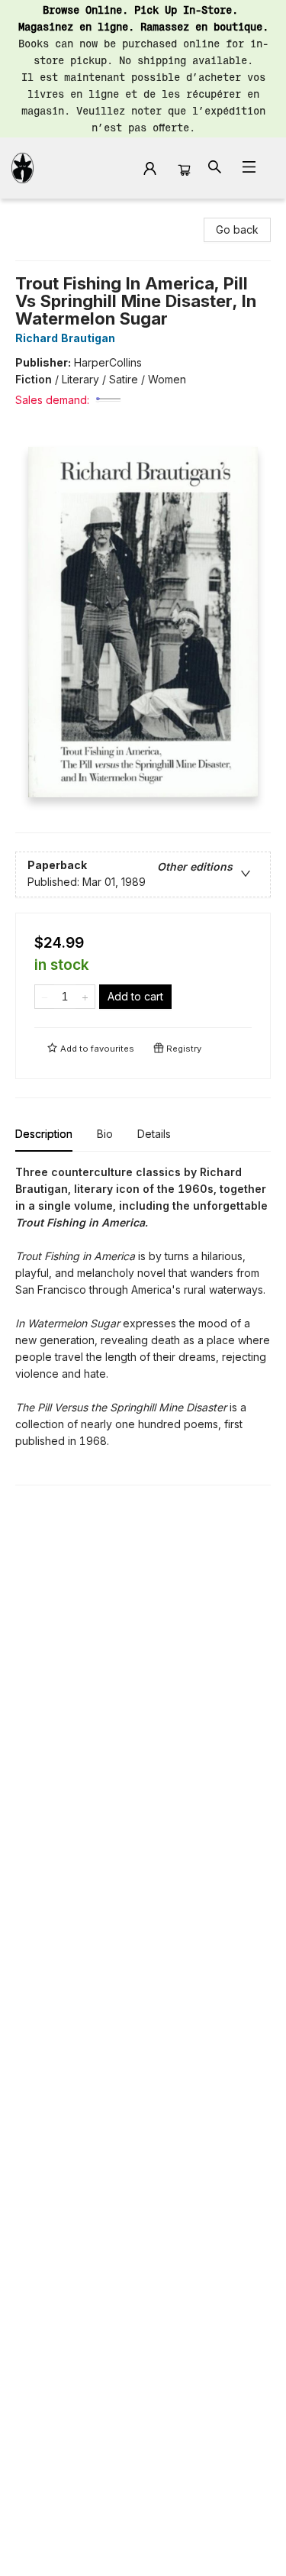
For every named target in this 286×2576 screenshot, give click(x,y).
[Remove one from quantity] (45, 997)
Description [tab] (44, 1134)
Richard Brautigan (65, 338)
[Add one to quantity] (85, 997)
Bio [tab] (105, 1134)
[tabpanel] (143, 1325)
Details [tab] (154, 1134)
